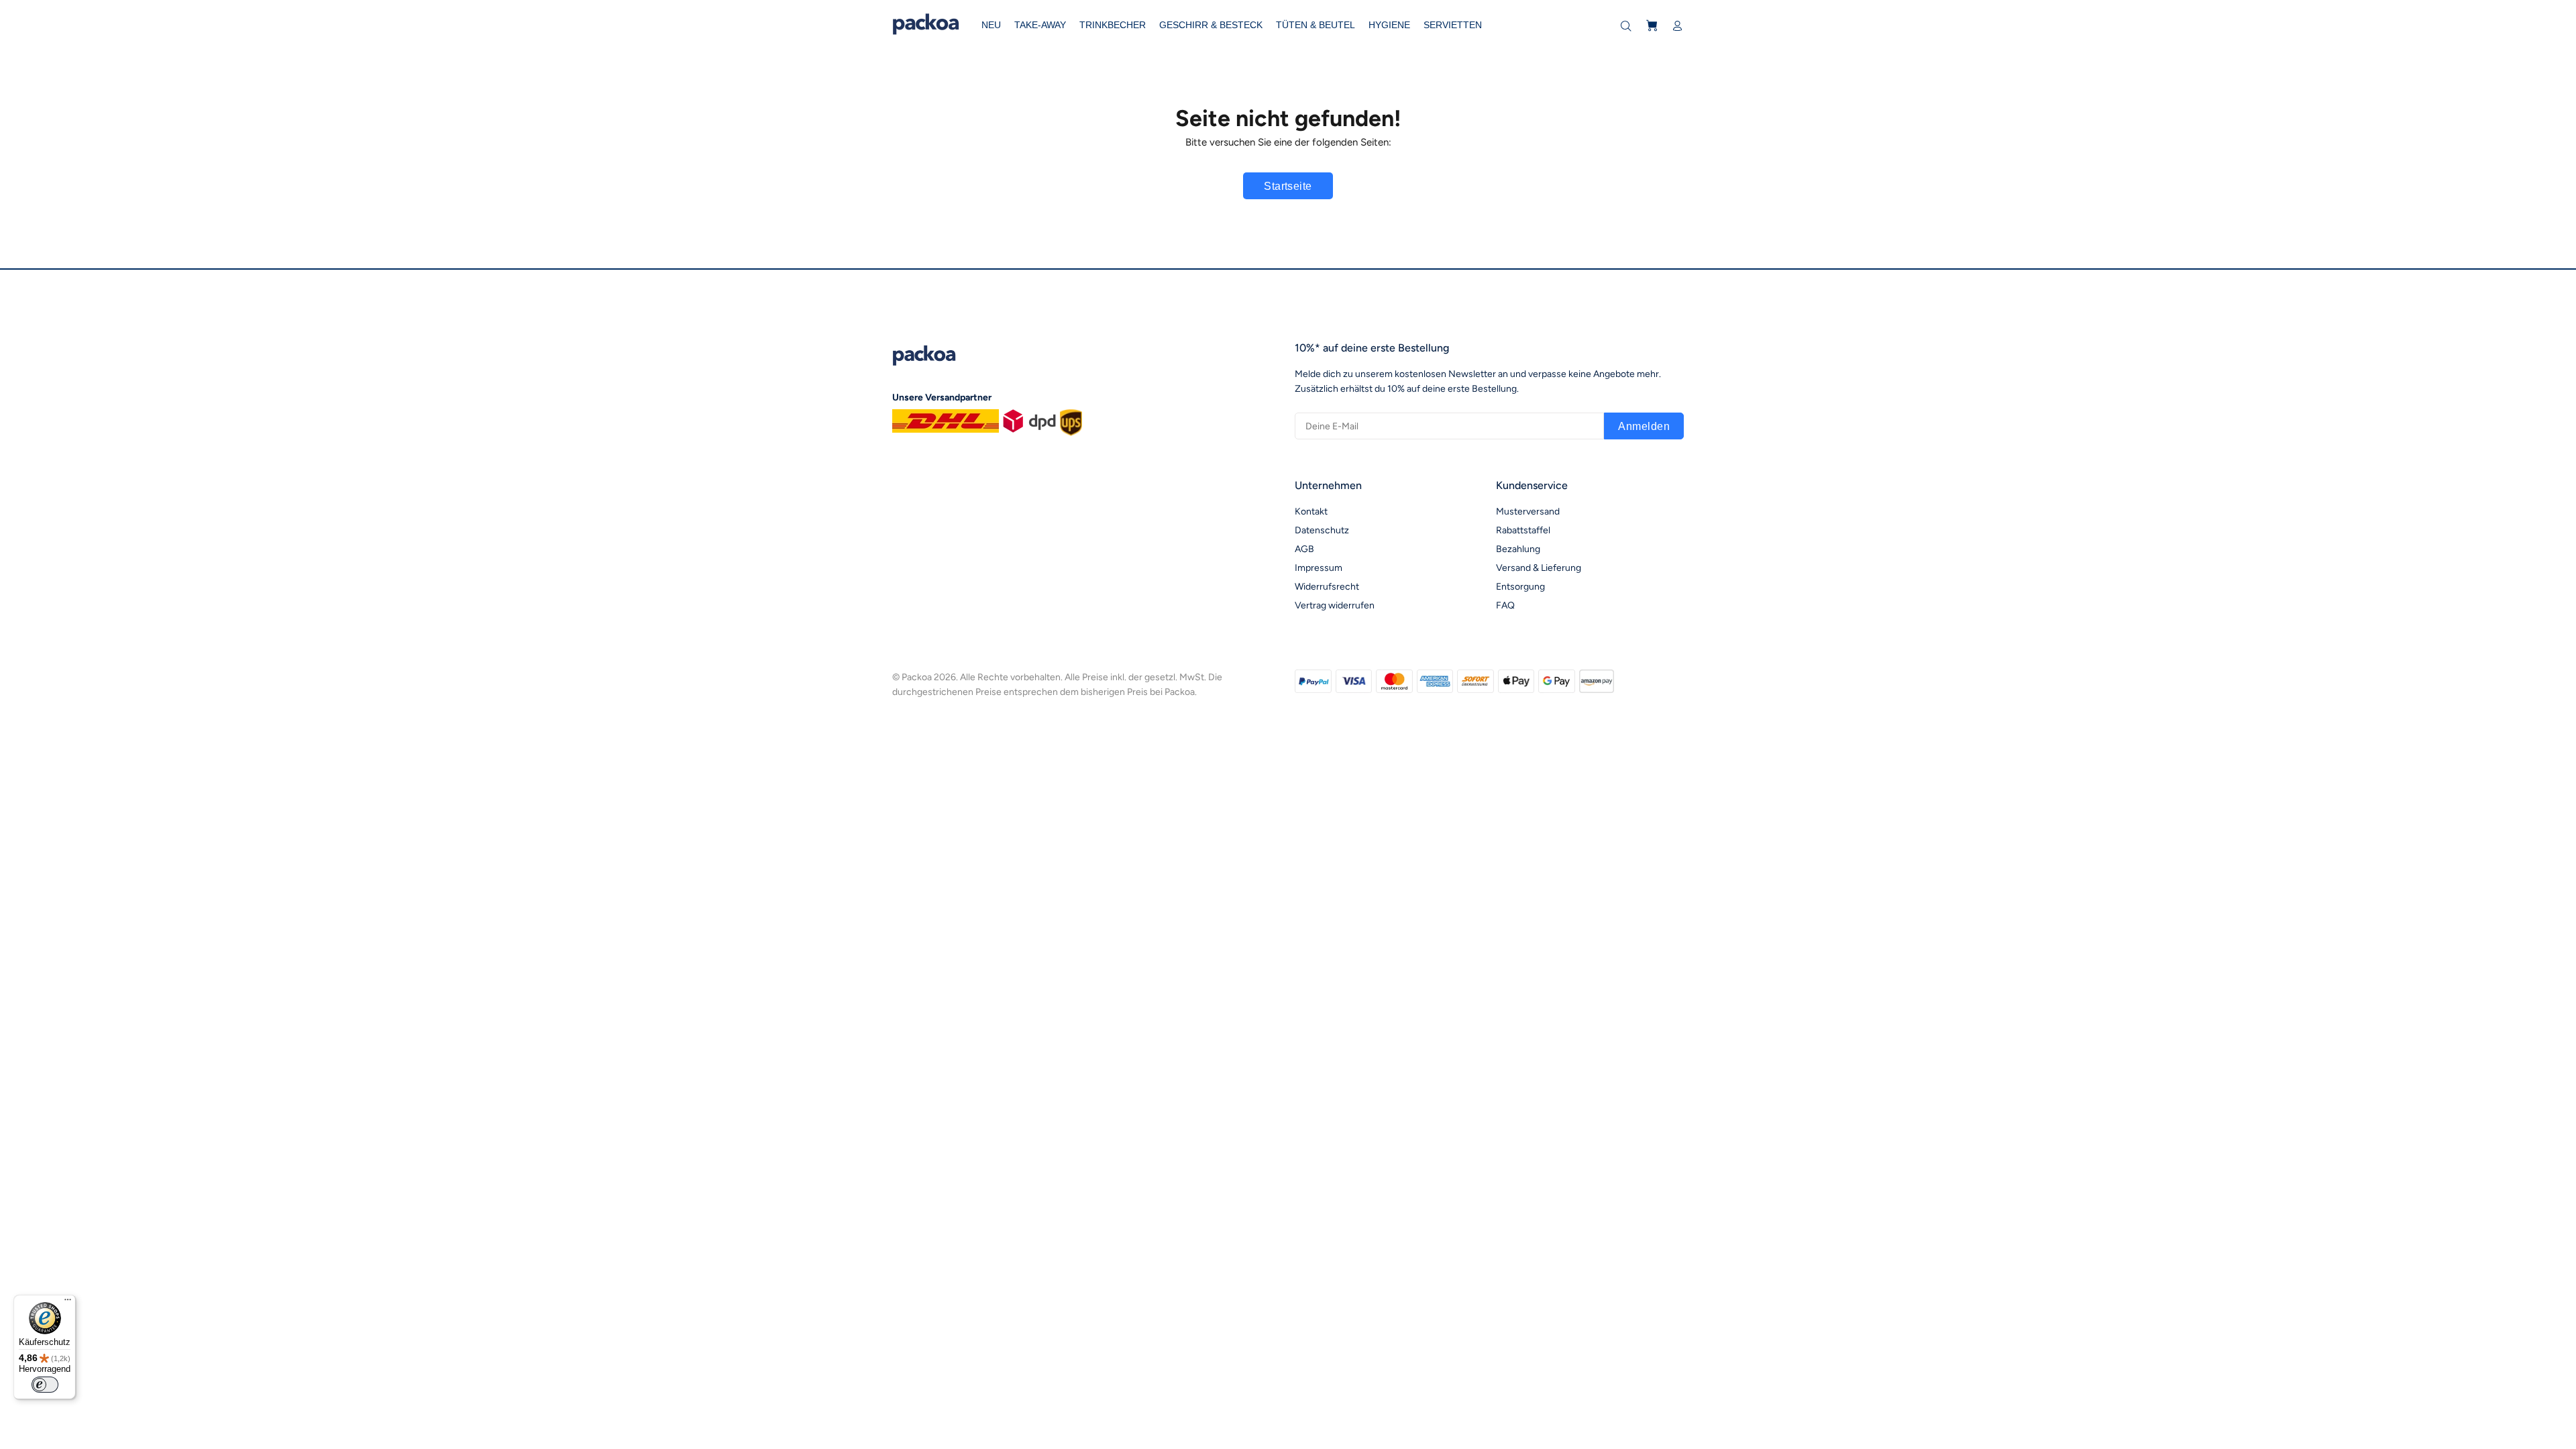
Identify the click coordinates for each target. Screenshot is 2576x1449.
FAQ (1505, 605)
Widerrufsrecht (1327, 587)
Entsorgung (1520, 587)
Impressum (1319, 568)
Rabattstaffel (1523, 530)
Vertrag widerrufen (1335, 605)
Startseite (1288, 186)
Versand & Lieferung (1539, 568)
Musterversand (1528, 512)
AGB (1304, 549)
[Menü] (68, 1303)
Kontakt (1311, 512)
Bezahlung (1518, 549)
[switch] (45, 1385)
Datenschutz (1322, 530)
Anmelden (1644, 426)
